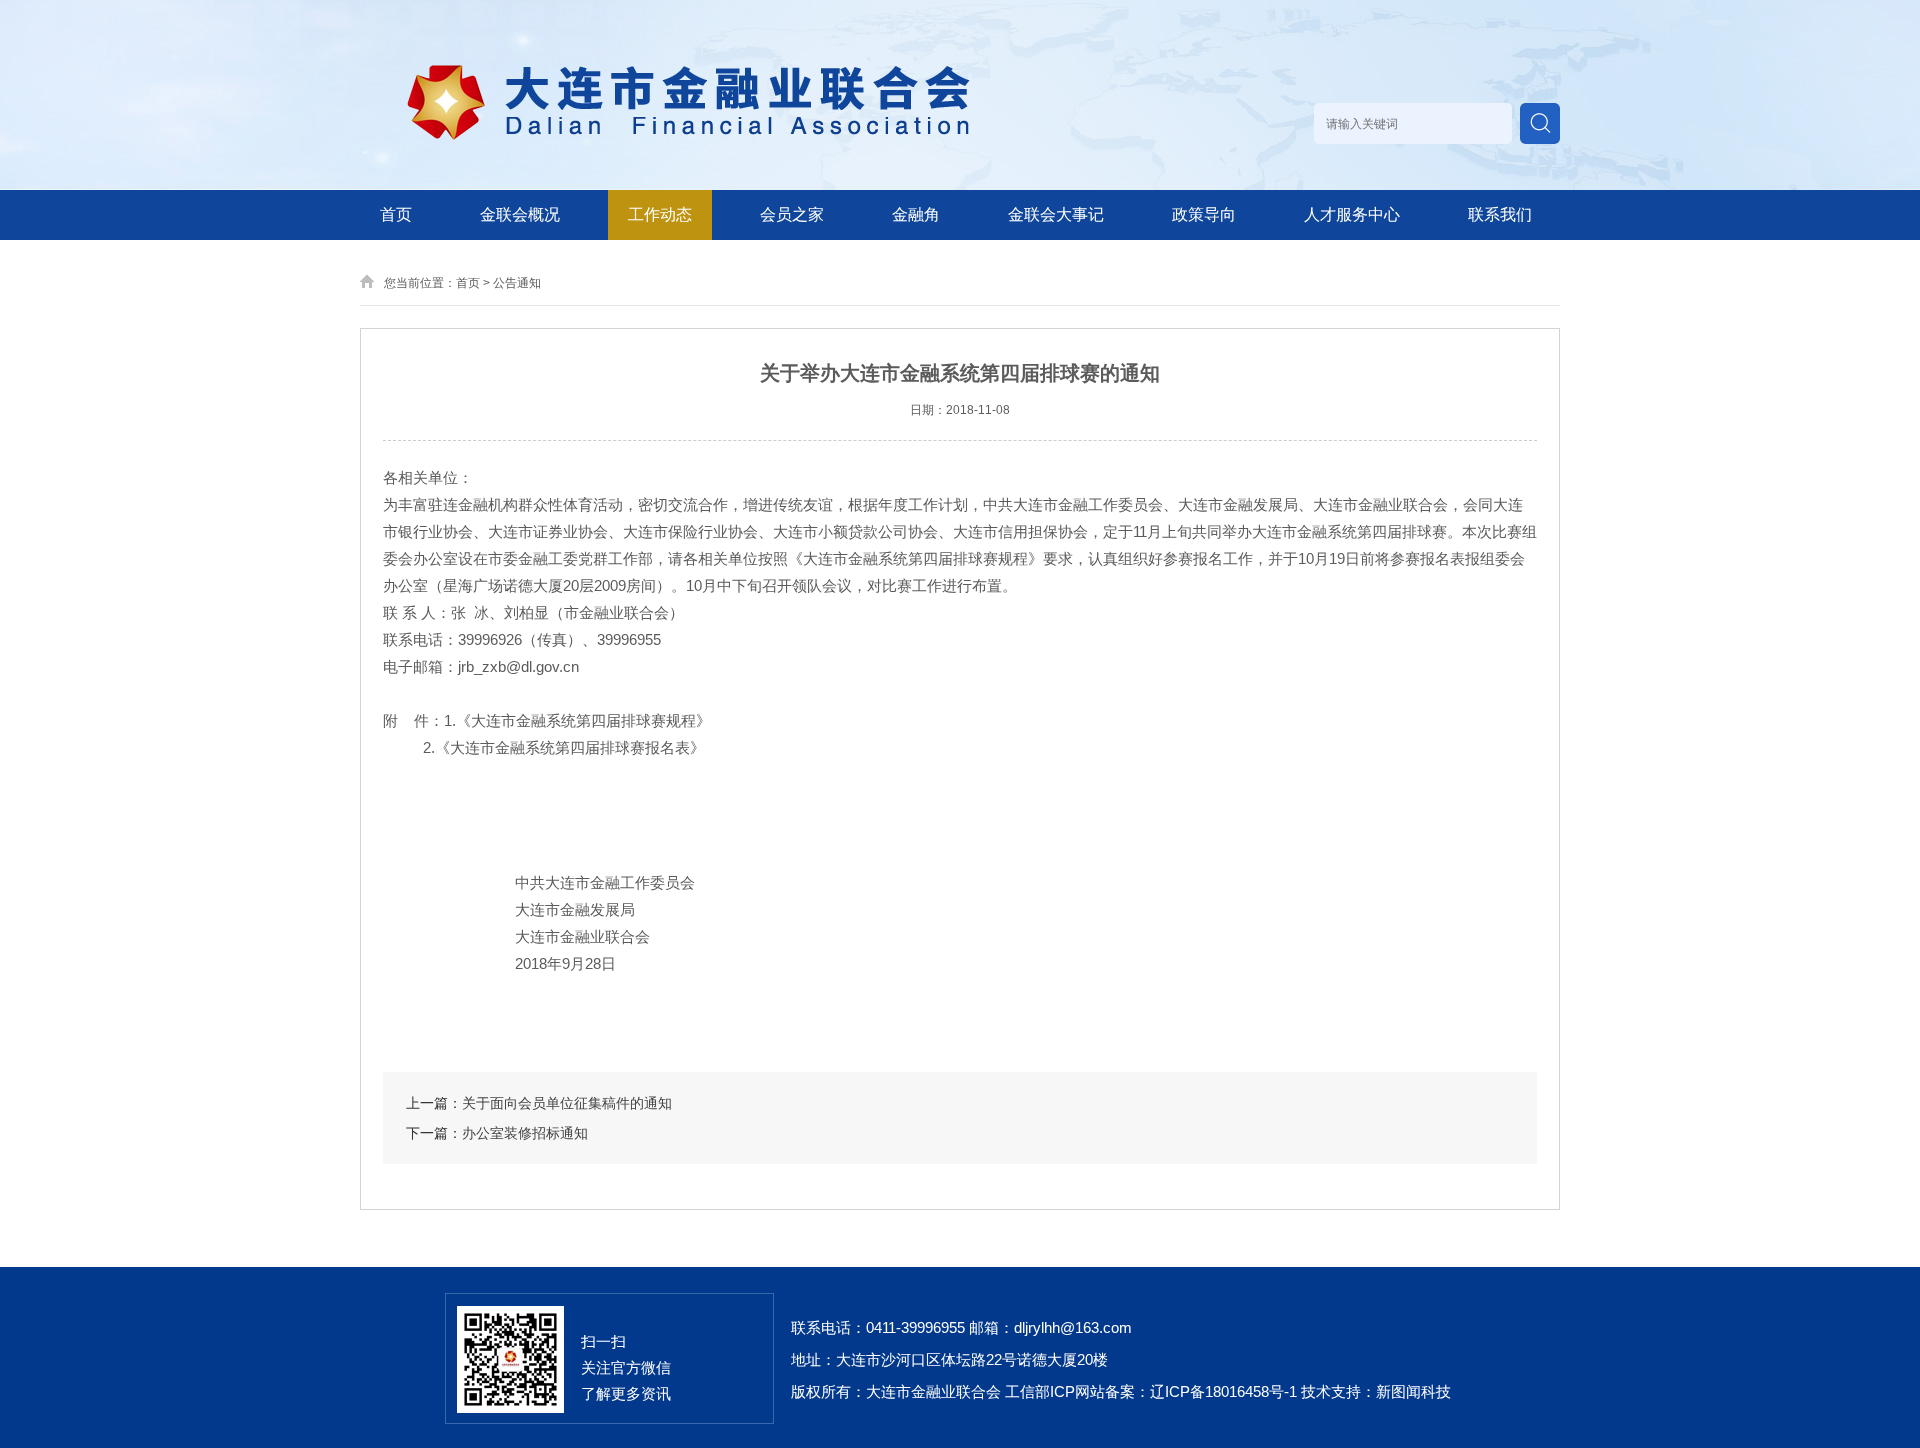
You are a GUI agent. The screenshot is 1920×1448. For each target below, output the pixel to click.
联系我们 (1500, 214)
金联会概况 (520, 214)
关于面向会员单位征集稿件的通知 (567, 1103)
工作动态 (660, 214)
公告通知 (517, 283)
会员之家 (792, 214)
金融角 (916, 214)
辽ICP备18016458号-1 (1223, 1391)
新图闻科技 (1413, 1391)
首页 (396, 214)
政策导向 (1204, 214)
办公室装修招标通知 (525, 1133)
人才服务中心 (1352, 214)
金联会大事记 (1056, 214)
